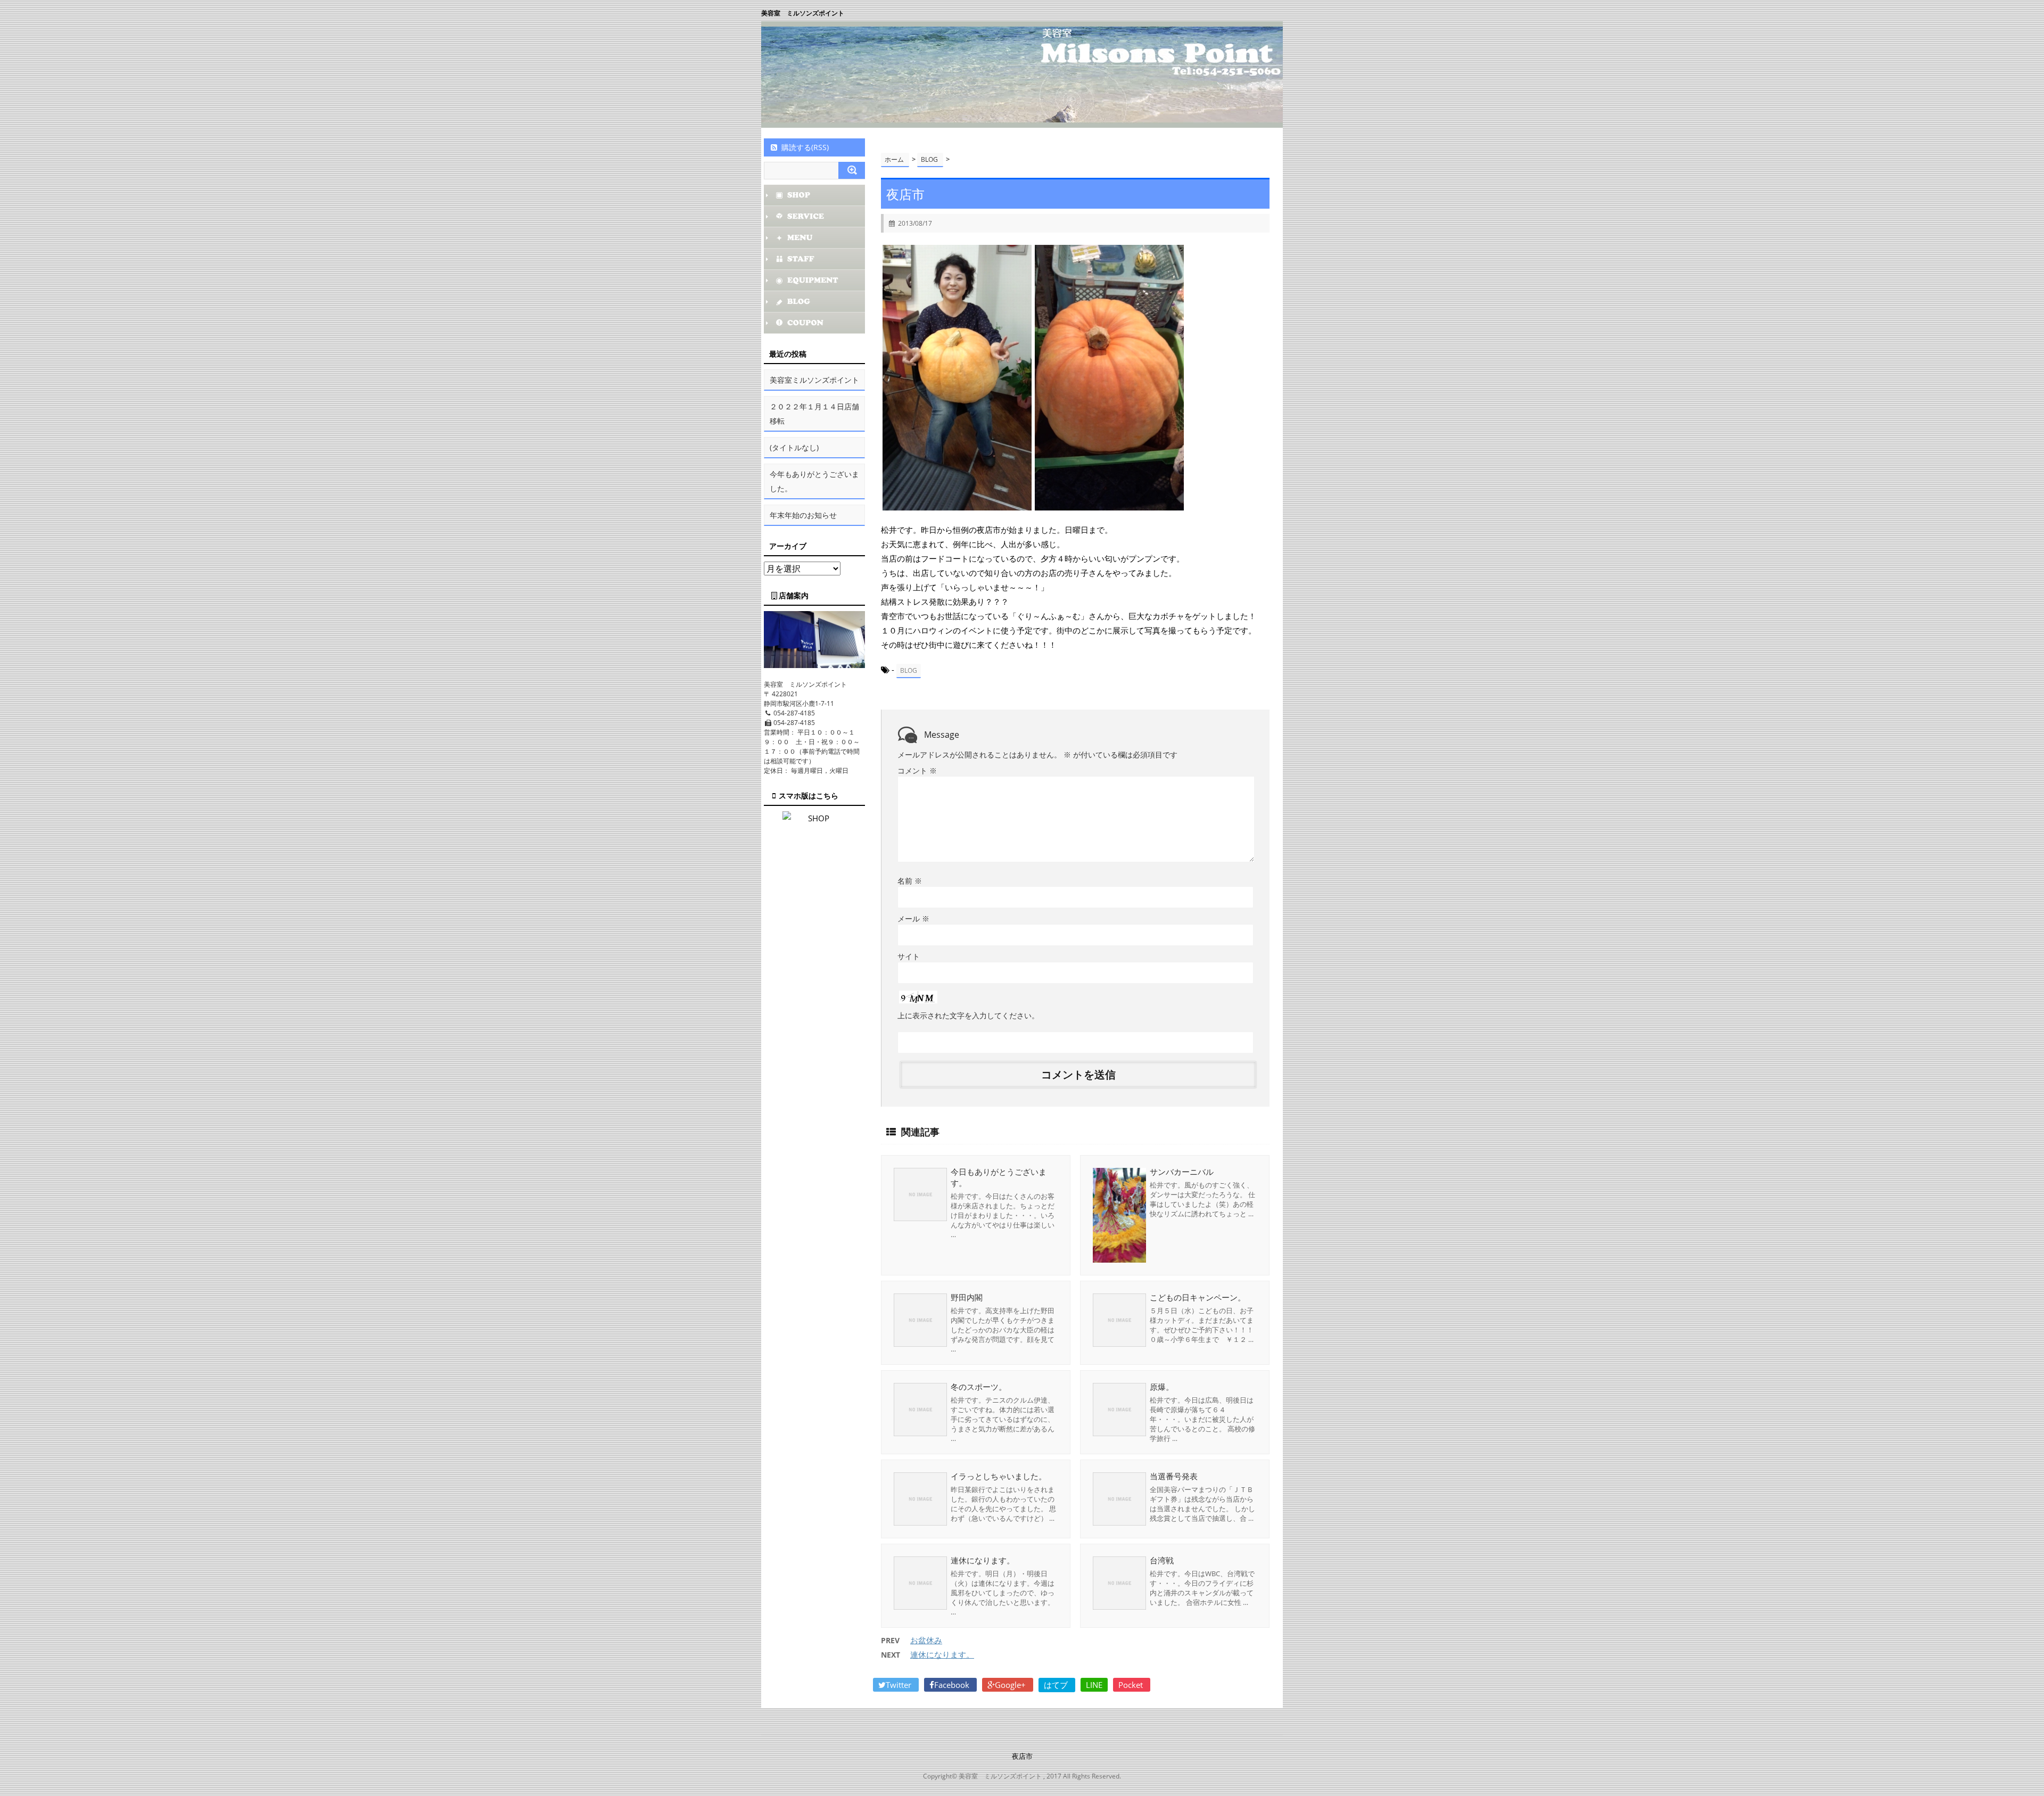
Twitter (900, 1685)
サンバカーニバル (1182, 1172)
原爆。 (1162, 1387)
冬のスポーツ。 (979, 1387)
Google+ (1011, 1685)
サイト (909, 956)
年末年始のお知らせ (803, 515)
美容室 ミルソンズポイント (803, 13)
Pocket (1132, 1685)
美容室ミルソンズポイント (814, 380)
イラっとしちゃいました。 (999, 1476)
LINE (1094, 1685)
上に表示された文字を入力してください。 (968, 1015)
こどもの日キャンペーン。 (1198, 1297)
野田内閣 (967, 1297)
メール (913, 918)
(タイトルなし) (794, 447)
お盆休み (926, 1640)
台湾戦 (1162, 1560)
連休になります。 (983, 1560)
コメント (917, 771)
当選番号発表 (1174, 1476)
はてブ (1057, 1685)
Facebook (953, 1685)
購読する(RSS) (805, 147)
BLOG (909, 670)
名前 (910, 881)
